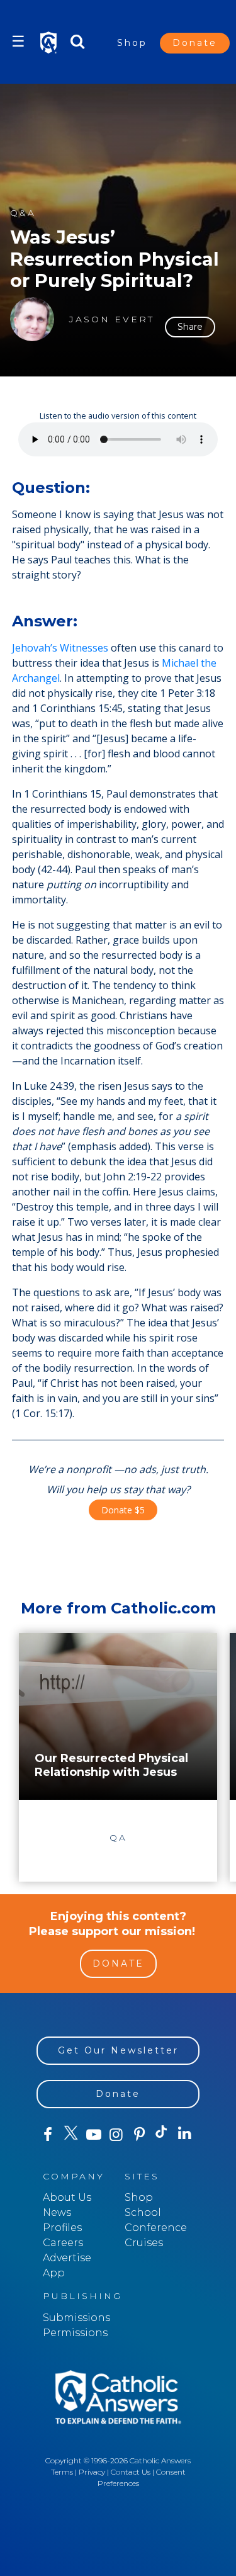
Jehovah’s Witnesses (60, 648)
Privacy (92, 2472)
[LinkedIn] (185, 2134)
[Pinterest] (139, 2135)
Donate (195, 43)
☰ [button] (18, 41)
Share (190, 327)
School (143, 2212)
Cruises (144, 2243)
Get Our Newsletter (118, 2050)
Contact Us (131, 2472)
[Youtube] (94, 2135)
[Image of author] (32, 319)
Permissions (75, 2333)
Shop (132, 43)
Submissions (76, 2318)
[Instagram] (116, 2135)
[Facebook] (48, 2135)
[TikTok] (162, 2135)
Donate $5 (123, 1510)
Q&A (23, 213)
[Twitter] (70, 2135)
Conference (156, 2228)
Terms (62, 2472)
